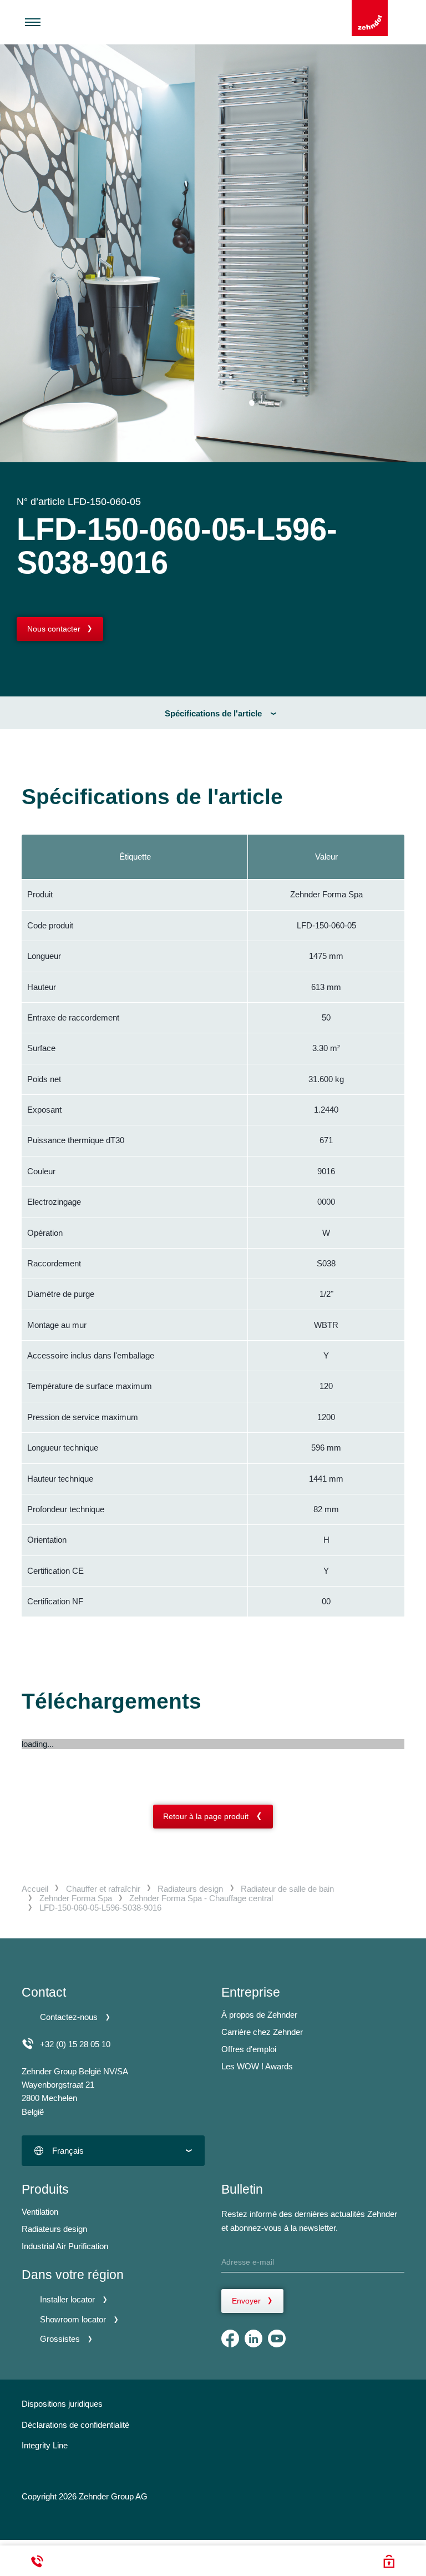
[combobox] (113, 2151)
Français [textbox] (68, 2151)
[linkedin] (253, 2338)
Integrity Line (45, 2445)
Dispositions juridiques (62, 2404)
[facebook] (230, 2338)
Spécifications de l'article (213, 713)
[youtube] (277, 2338)
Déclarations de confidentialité (75, 2425)
